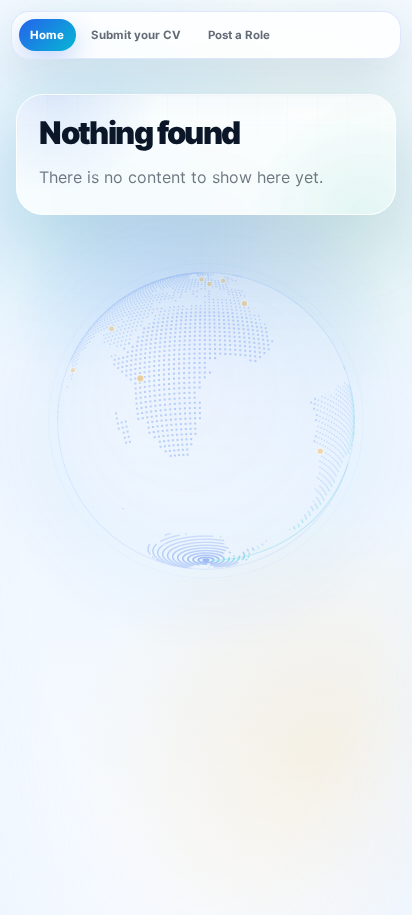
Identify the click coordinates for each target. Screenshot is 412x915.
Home (47, 35)
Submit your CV (136, 35)
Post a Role (239, 35)
